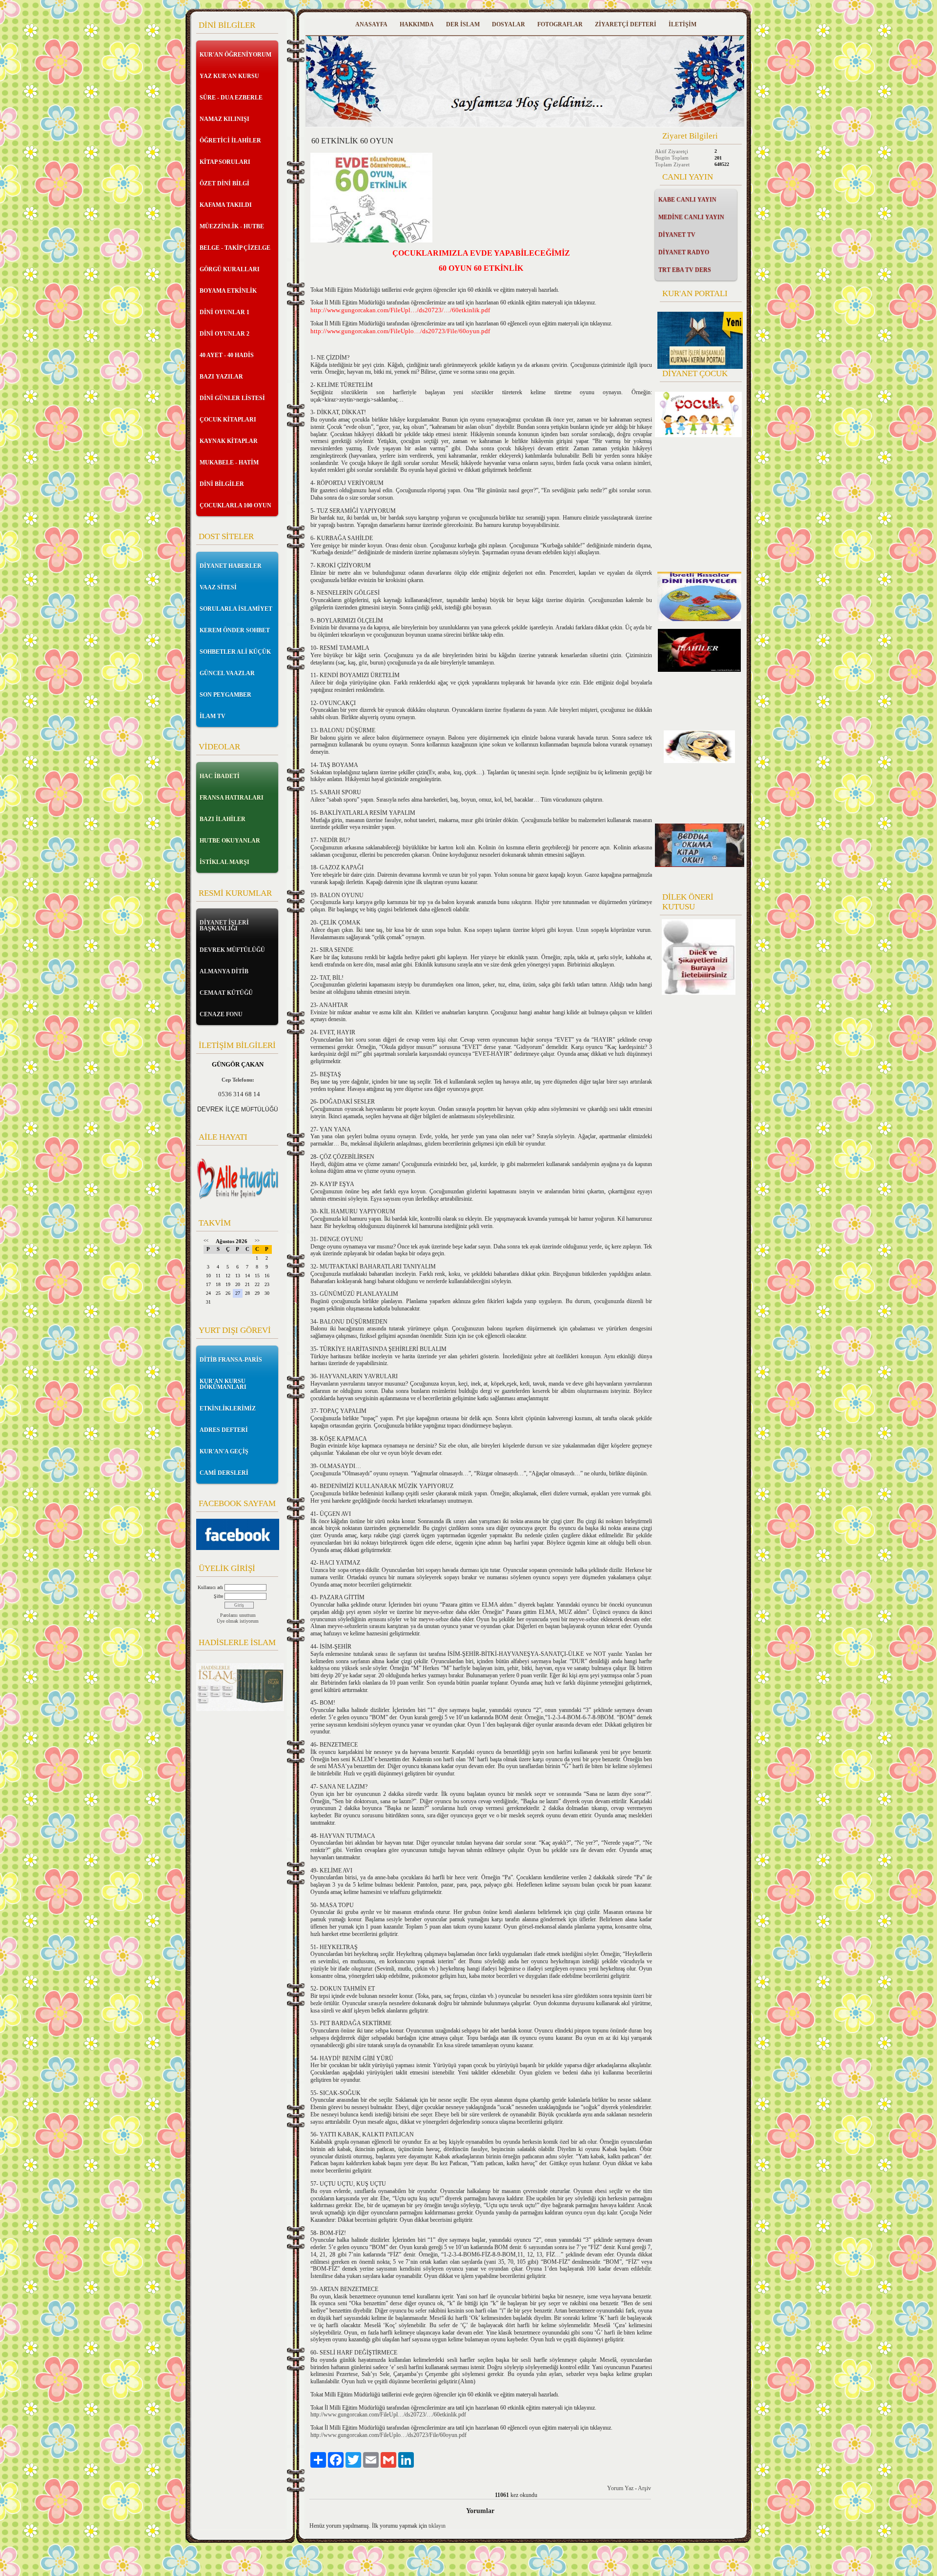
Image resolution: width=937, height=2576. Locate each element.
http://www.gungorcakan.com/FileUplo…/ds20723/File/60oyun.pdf (388, 2435)
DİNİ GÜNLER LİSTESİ (232, 398)
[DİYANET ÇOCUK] (698, 435)
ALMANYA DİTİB (224, 971)
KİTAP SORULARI (225, 162)
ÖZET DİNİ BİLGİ (224, 183)
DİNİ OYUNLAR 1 (224, 312)
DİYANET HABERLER (231, 566)
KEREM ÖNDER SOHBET (235, 630)
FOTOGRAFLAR (560, 24)
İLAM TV (213, 716)
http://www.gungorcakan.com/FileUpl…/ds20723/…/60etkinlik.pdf (388, 2415)
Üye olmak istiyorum (238, 1621)
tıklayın (437, 2526)
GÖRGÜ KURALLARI (230, 269)
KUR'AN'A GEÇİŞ (224, 1451)
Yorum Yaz (620, 2488)
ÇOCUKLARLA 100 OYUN (235, 505)
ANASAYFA (371, 24)
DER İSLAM (463, 24)
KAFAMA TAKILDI (226, 205)
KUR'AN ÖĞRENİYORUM (235, 55)
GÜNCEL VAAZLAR (227, 673)
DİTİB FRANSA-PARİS (231, 1360)
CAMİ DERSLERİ (224, 1473)
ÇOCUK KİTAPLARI (228, 420)
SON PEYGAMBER (225, 695)
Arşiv (644, 2488)
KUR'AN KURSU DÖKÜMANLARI (223, 1384)
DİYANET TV (677, 235)
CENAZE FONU (221, 1014)
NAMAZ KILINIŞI (224, 119)
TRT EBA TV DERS (685, 270)
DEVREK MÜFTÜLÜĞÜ (232, 950)
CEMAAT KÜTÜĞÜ (226, 993)
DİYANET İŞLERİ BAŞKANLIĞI (224, 926)
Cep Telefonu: (238, 1080)
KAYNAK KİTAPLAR (229, 441)
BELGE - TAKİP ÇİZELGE (235, 248)
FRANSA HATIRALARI (232, 798)
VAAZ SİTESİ (218, 587)
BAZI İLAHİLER (223, 819)
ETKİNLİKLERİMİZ (228, 1409)
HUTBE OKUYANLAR (230, 841)
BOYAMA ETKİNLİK (228, 291)
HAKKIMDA (417, 24)
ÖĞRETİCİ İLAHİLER (230, 141)
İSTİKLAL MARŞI (224, 862)
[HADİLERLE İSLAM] (240, 1709)
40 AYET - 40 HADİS (227, 355)
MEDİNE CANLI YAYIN (691, 217)
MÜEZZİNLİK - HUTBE (232, 226)
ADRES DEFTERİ (224, 1430)
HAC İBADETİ (220, 776)
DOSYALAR (509, 24)
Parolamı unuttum (238, 1615)
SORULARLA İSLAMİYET (236, 609)
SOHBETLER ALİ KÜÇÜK (235, 652)
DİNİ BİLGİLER (222, 484)
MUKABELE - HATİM (229, 463)
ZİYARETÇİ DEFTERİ (626, 24)
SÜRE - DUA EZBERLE (231, 98)
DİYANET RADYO (684, 252)
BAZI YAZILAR (221, 377)
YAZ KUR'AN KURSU (229, 76)
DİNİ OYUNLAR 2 (224, 334)
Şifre (218, 1596)
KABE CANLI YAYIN (687, 200)
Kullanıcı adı (210, 1587)
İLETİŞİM (682, 24)
